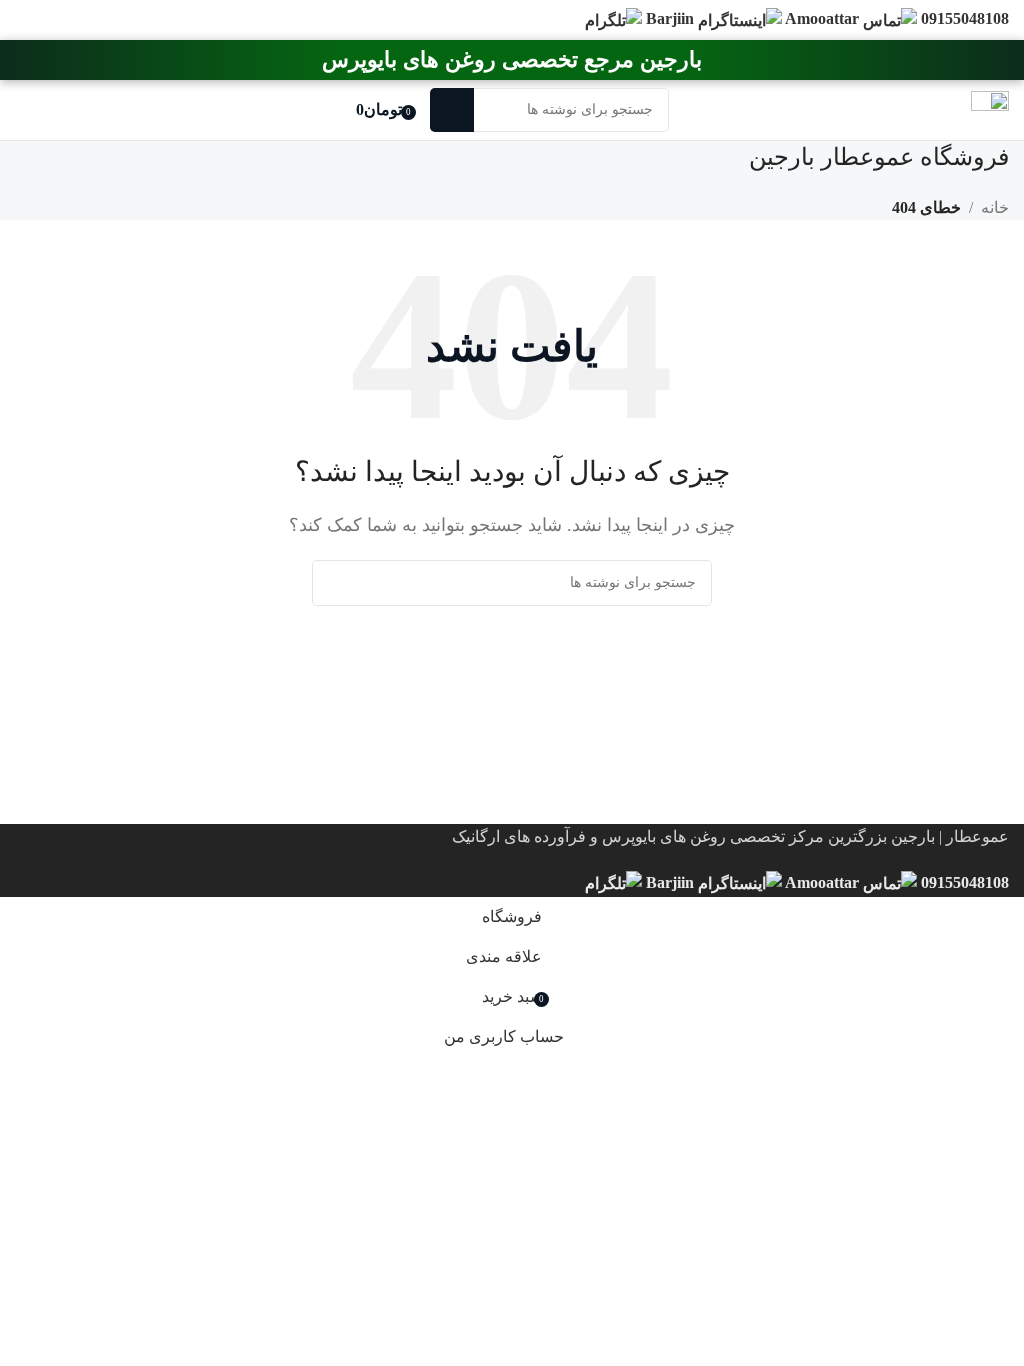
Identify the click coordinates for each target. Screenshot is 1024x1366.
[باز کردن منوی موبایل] (990, 110)
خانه (995, 207)
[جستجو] (452, 110)
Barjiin (672, 882)
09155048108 (963, 882)
